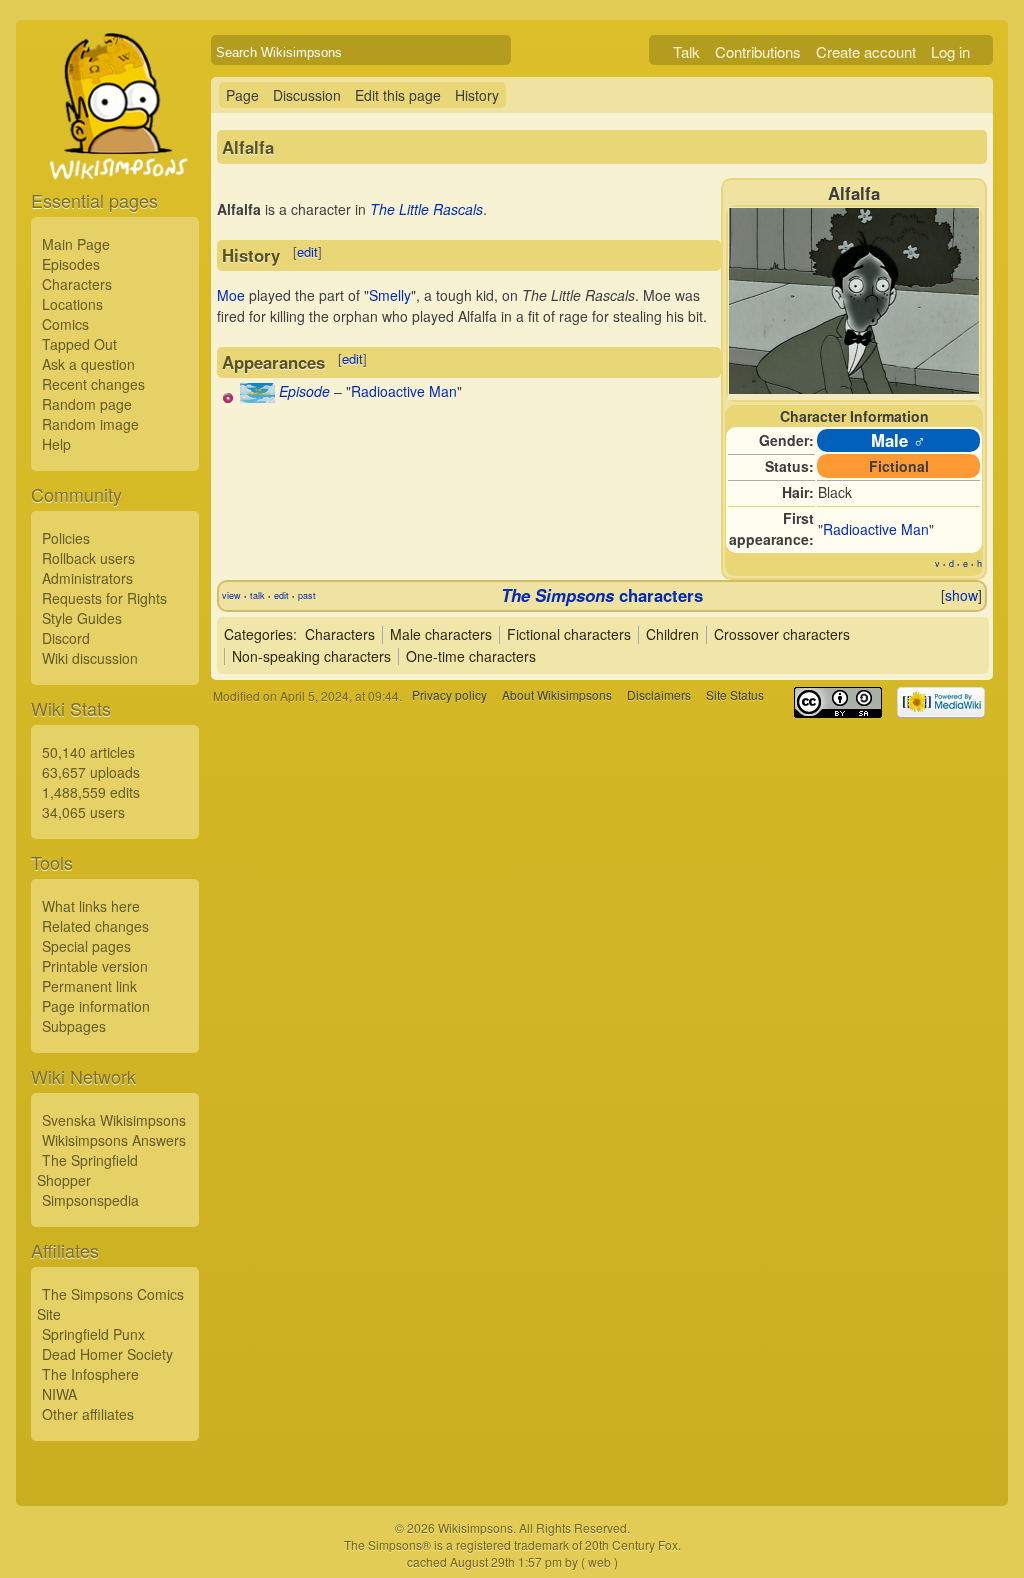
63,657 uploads (91, 772)
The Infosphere (90, 1374)
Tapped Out (79, 344)
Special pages (86, 946)
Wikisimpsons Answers (114, 1140)
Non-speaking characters (311, 656)
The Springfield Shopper (87, 1170)
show (961, 595)
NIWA (59, 1394)
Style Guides (82, 618)
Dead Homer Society (107, 1354)
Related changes (95, 926)
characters (602, 595)
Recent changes (93, 384)
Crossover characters (782, 634)
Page (242, 95)
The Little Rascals (426, 209)
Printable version (95, 966)
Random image (90, 424)
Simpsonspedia (90, 1200)
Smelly (390, 295)
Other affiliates (88, 1414)
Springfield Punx (93, 1334)
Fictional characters (569, 634)
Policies (66, 538)
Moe (231, 295)
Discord (66, 638)
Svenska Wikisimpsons (114, 1120)
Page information (96, 1006)
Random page (87, 404)
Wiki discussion (90, 658)
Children (672, 634)
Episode (304, 391)
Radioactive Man (876, 529)
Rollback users (88, 558)
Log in (950, 51)
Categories (258, 634)
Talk (686, 51)
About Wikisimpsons (557, 695)
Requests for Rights (104, 598)
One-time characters (471, 656)
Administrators (87, 578)
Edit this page (398, 95)
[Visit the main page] (115, 152)
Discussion (307, 95)
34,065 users (83, 812)
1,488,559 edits (91, 792)
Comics (65, 324)
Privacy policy (449, 695)
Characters (77, 284)
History (477, 95)
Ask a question (88, 364)
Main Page (76, 244)
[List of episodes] (257, 397)
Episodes (71, 264)
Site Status (735, 695)
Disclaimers (659, 695)
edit (307, 251)
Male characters (441, 634)
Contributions (758, 51)
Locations (72, 304)
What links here (91, 906)
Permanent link (89, 986)
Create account (866, 51)
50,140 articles (88, 752)
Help (56, 444)
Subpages (74, 1026)
